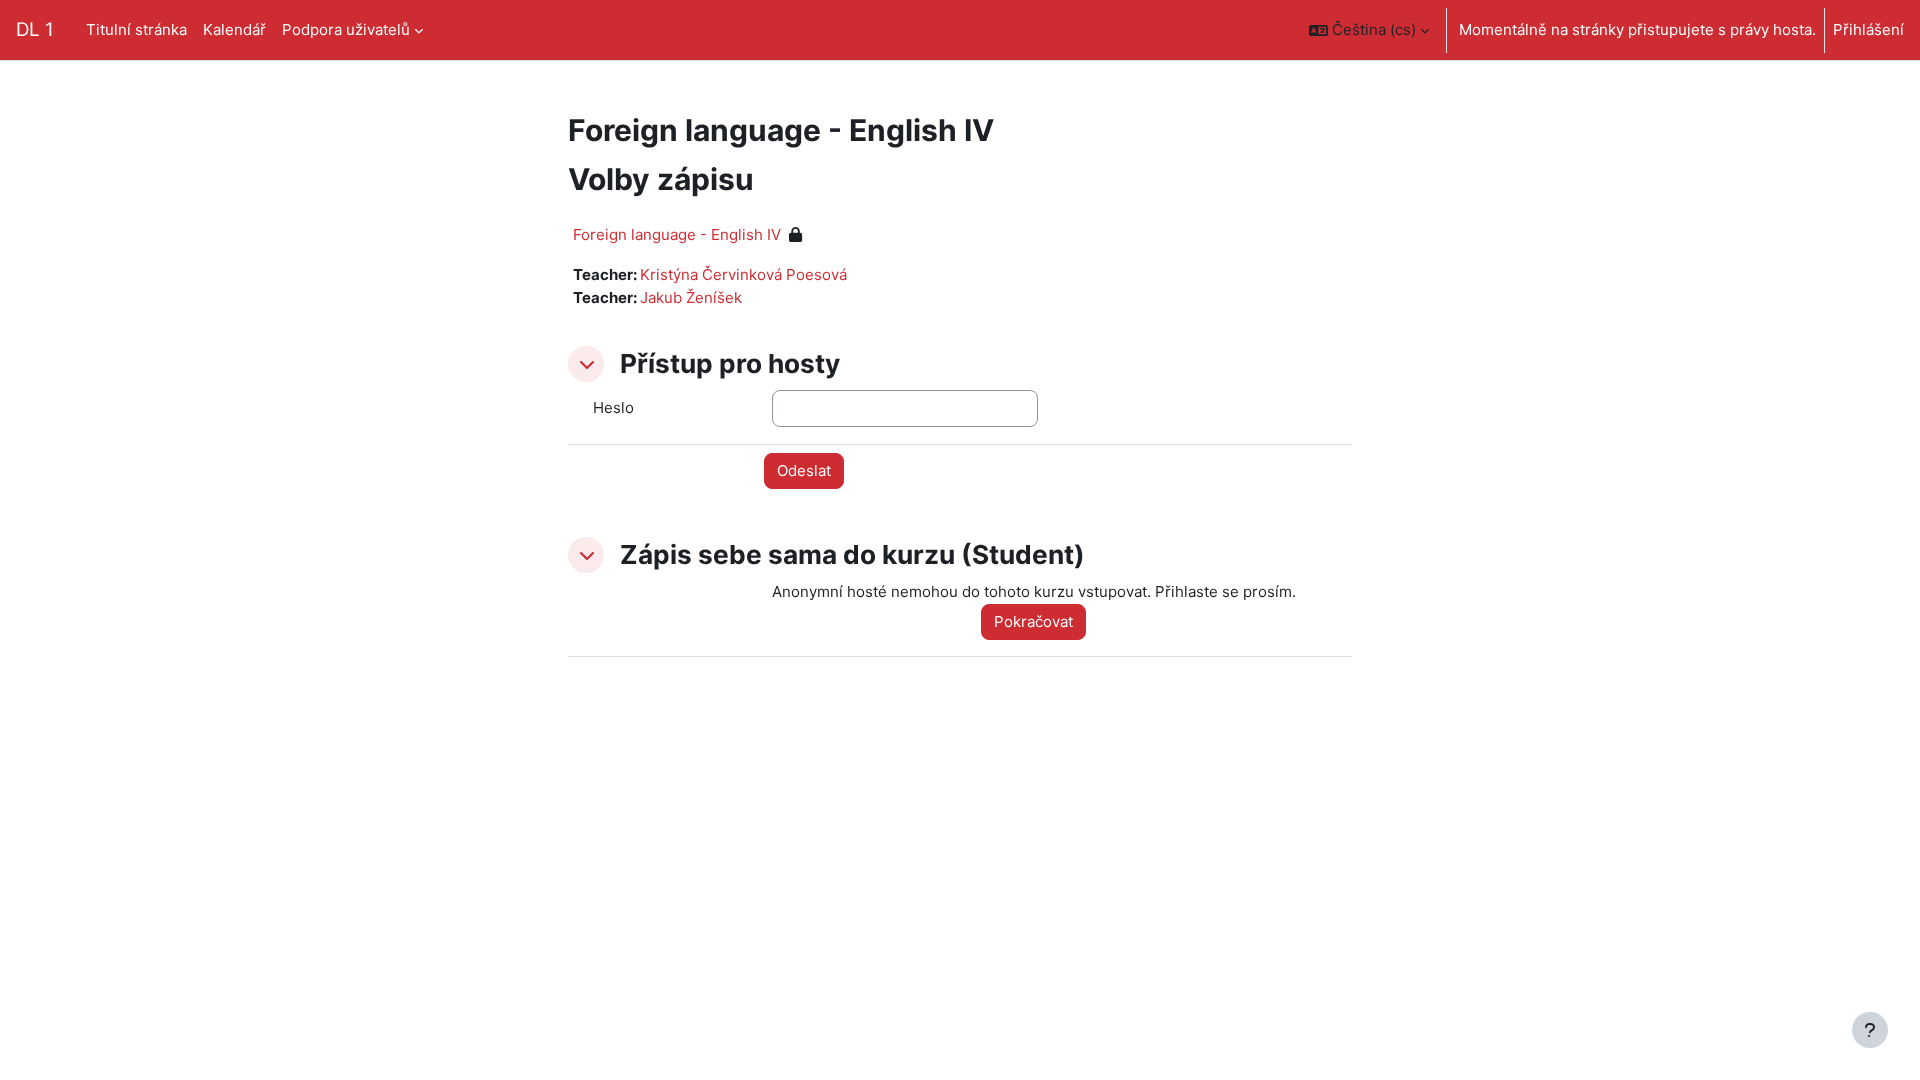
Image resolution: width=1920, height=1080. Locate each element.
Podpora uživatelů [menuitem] (346, 29)
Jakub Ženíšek (691, 297)
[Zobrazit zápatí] (1870, 1030)
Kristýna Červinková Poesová (743, 274)
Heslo (613, 407)
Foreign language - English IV (677, 234)
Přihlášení (1868, 29)
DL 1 (35, 29)
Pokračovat (1033, 621)
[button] (1369, 30)
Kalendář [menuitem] (234, 29)
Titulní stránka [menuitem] (136, 29)
